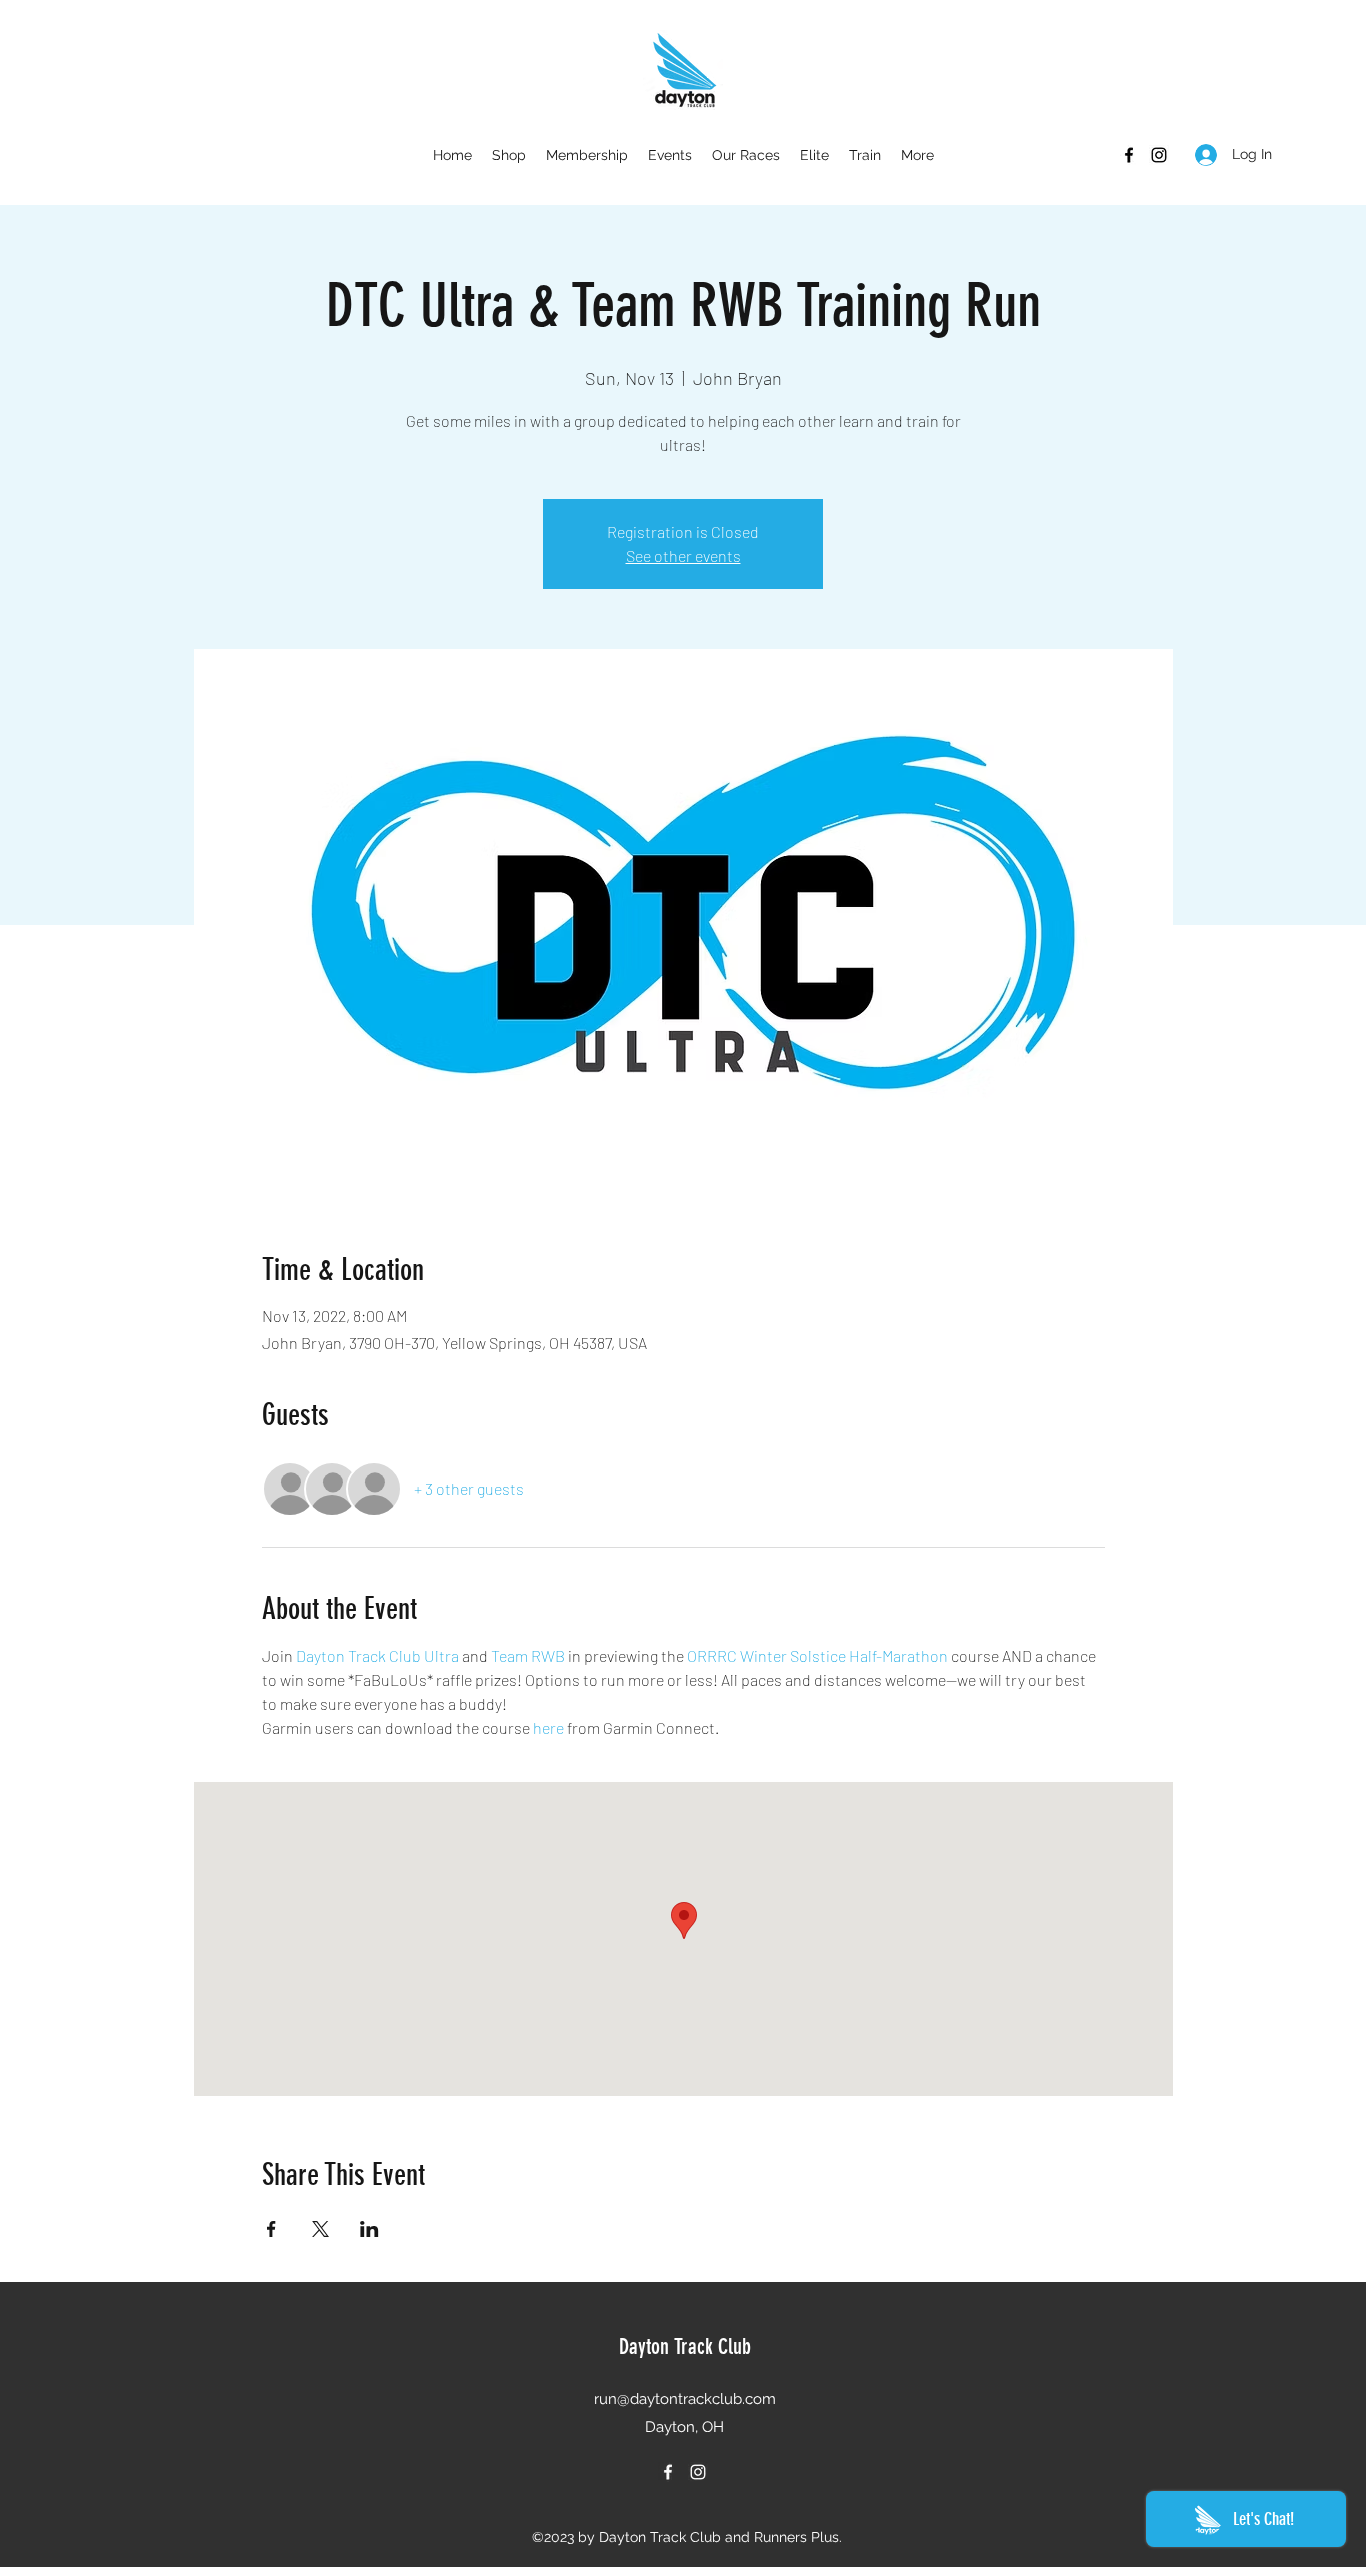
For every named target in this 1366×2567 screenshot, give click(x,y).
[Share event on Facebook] (271, 2229)
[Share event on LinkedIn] (369, 2229)
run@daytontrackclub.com (685, 2399)
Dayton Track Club (685, 2346)
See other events (683, 555)
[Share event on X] (320, 2229)
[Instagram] (1159, 155)
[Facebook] (1129, 155)
